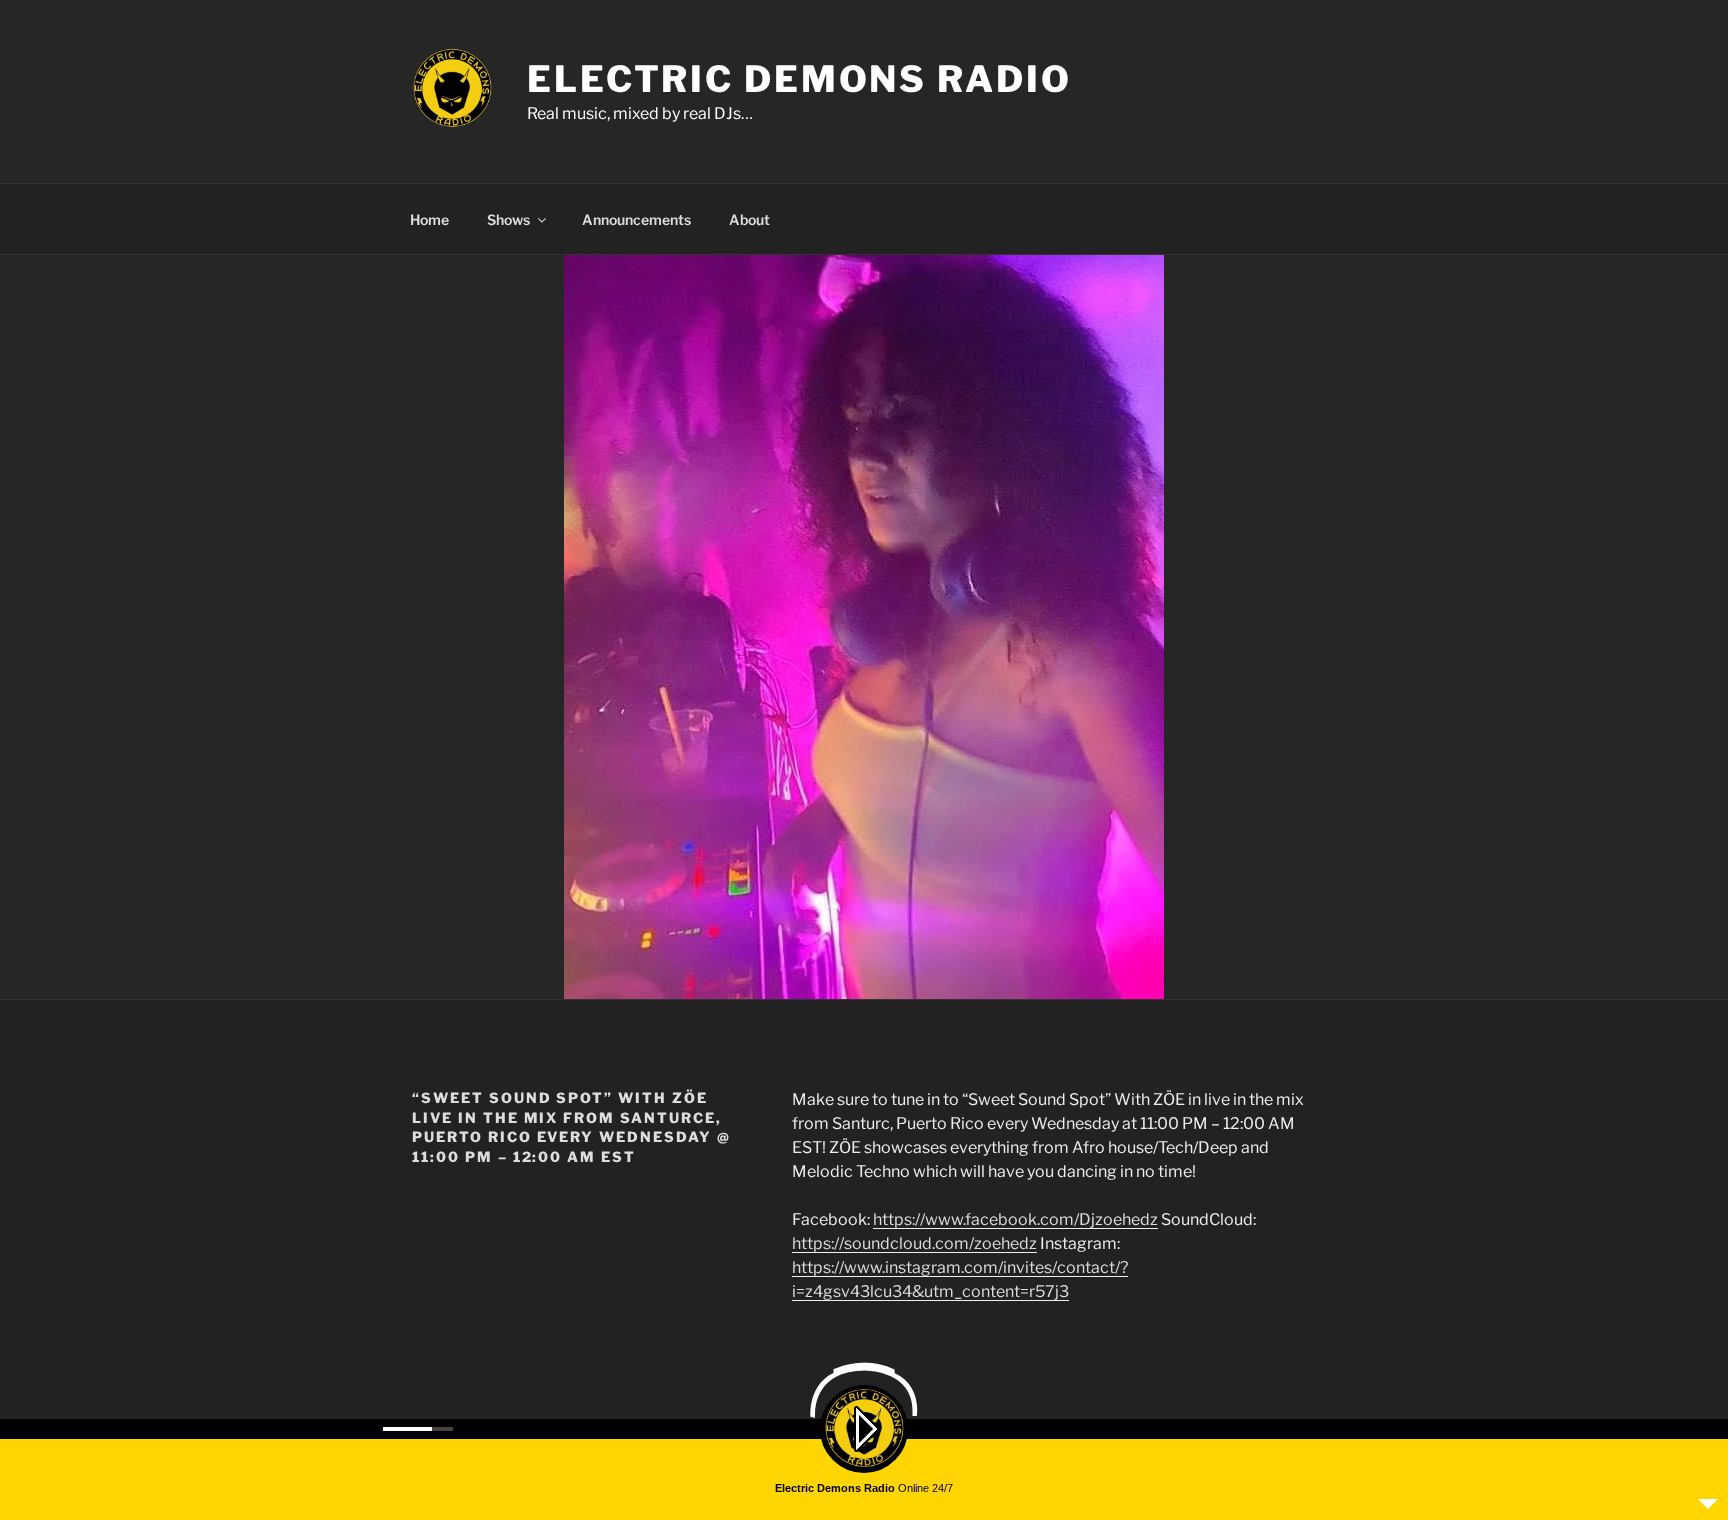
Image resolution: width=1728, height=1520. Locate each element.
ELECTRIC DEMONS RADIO (799, 79)
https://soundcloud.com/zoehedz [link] (914, 1243)
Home (429, 219)
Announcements (636, 219)
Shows (508, 219)
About (749, 219)
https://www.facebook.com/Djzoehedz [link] (1015, 1219)
